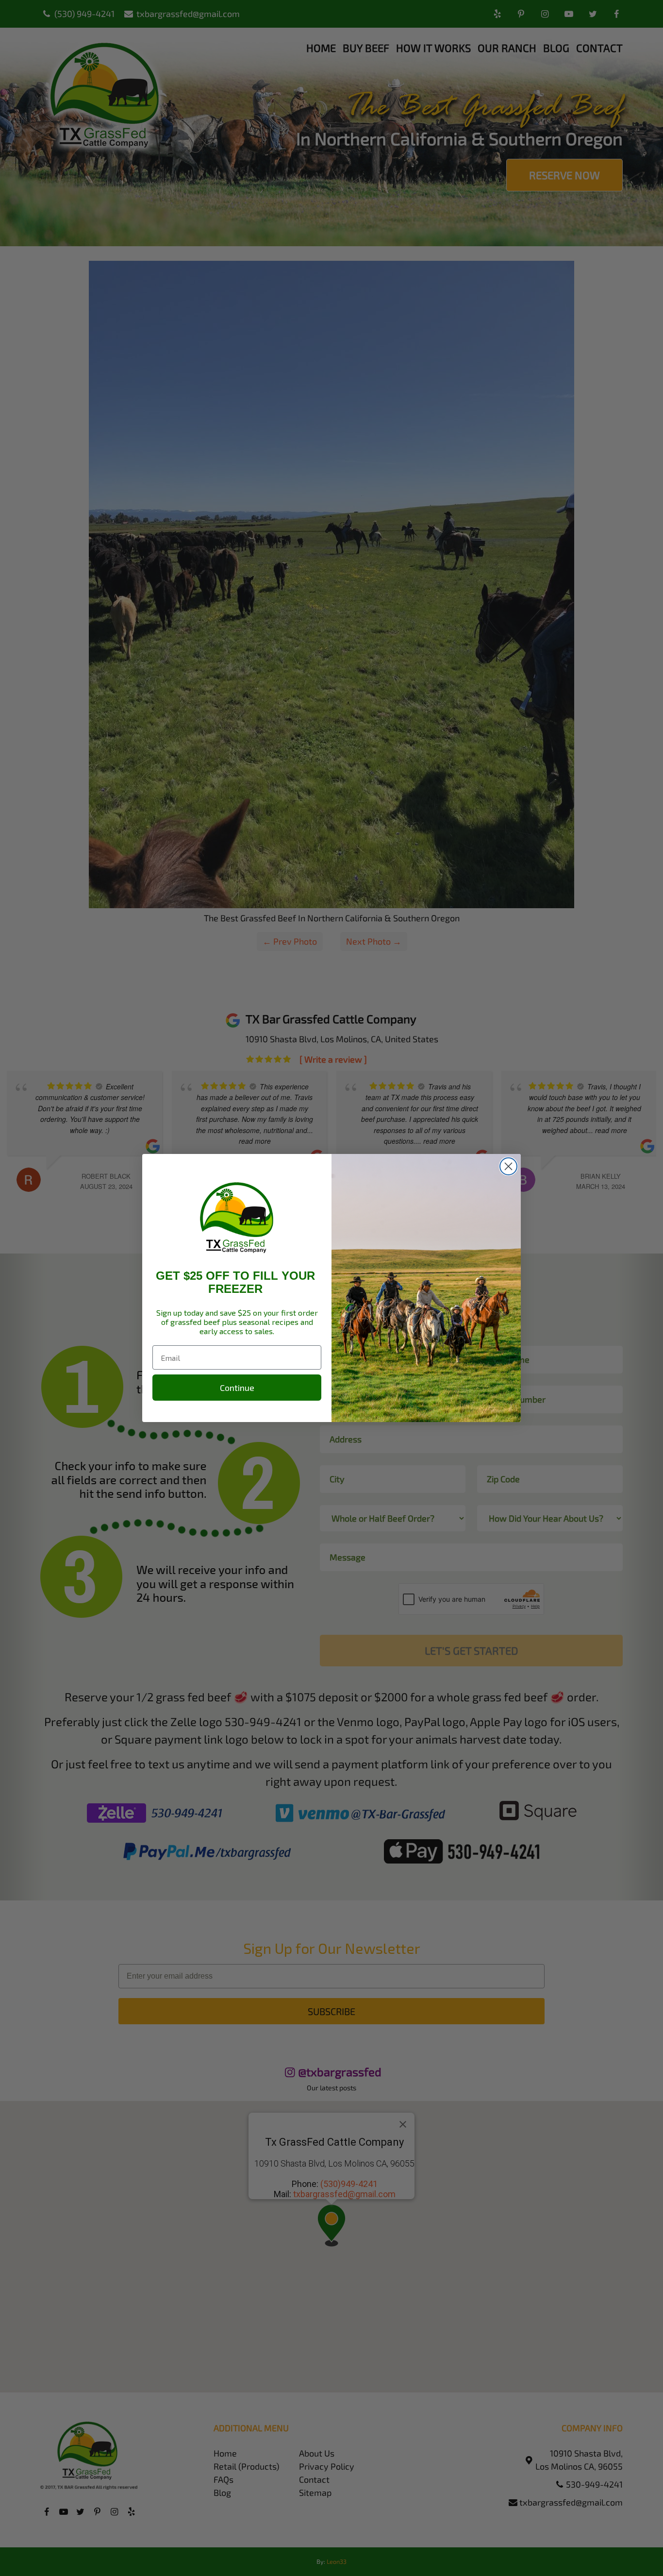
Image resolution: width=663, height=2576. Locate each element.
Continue (237, 1388)
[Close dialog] (508, 1166)
